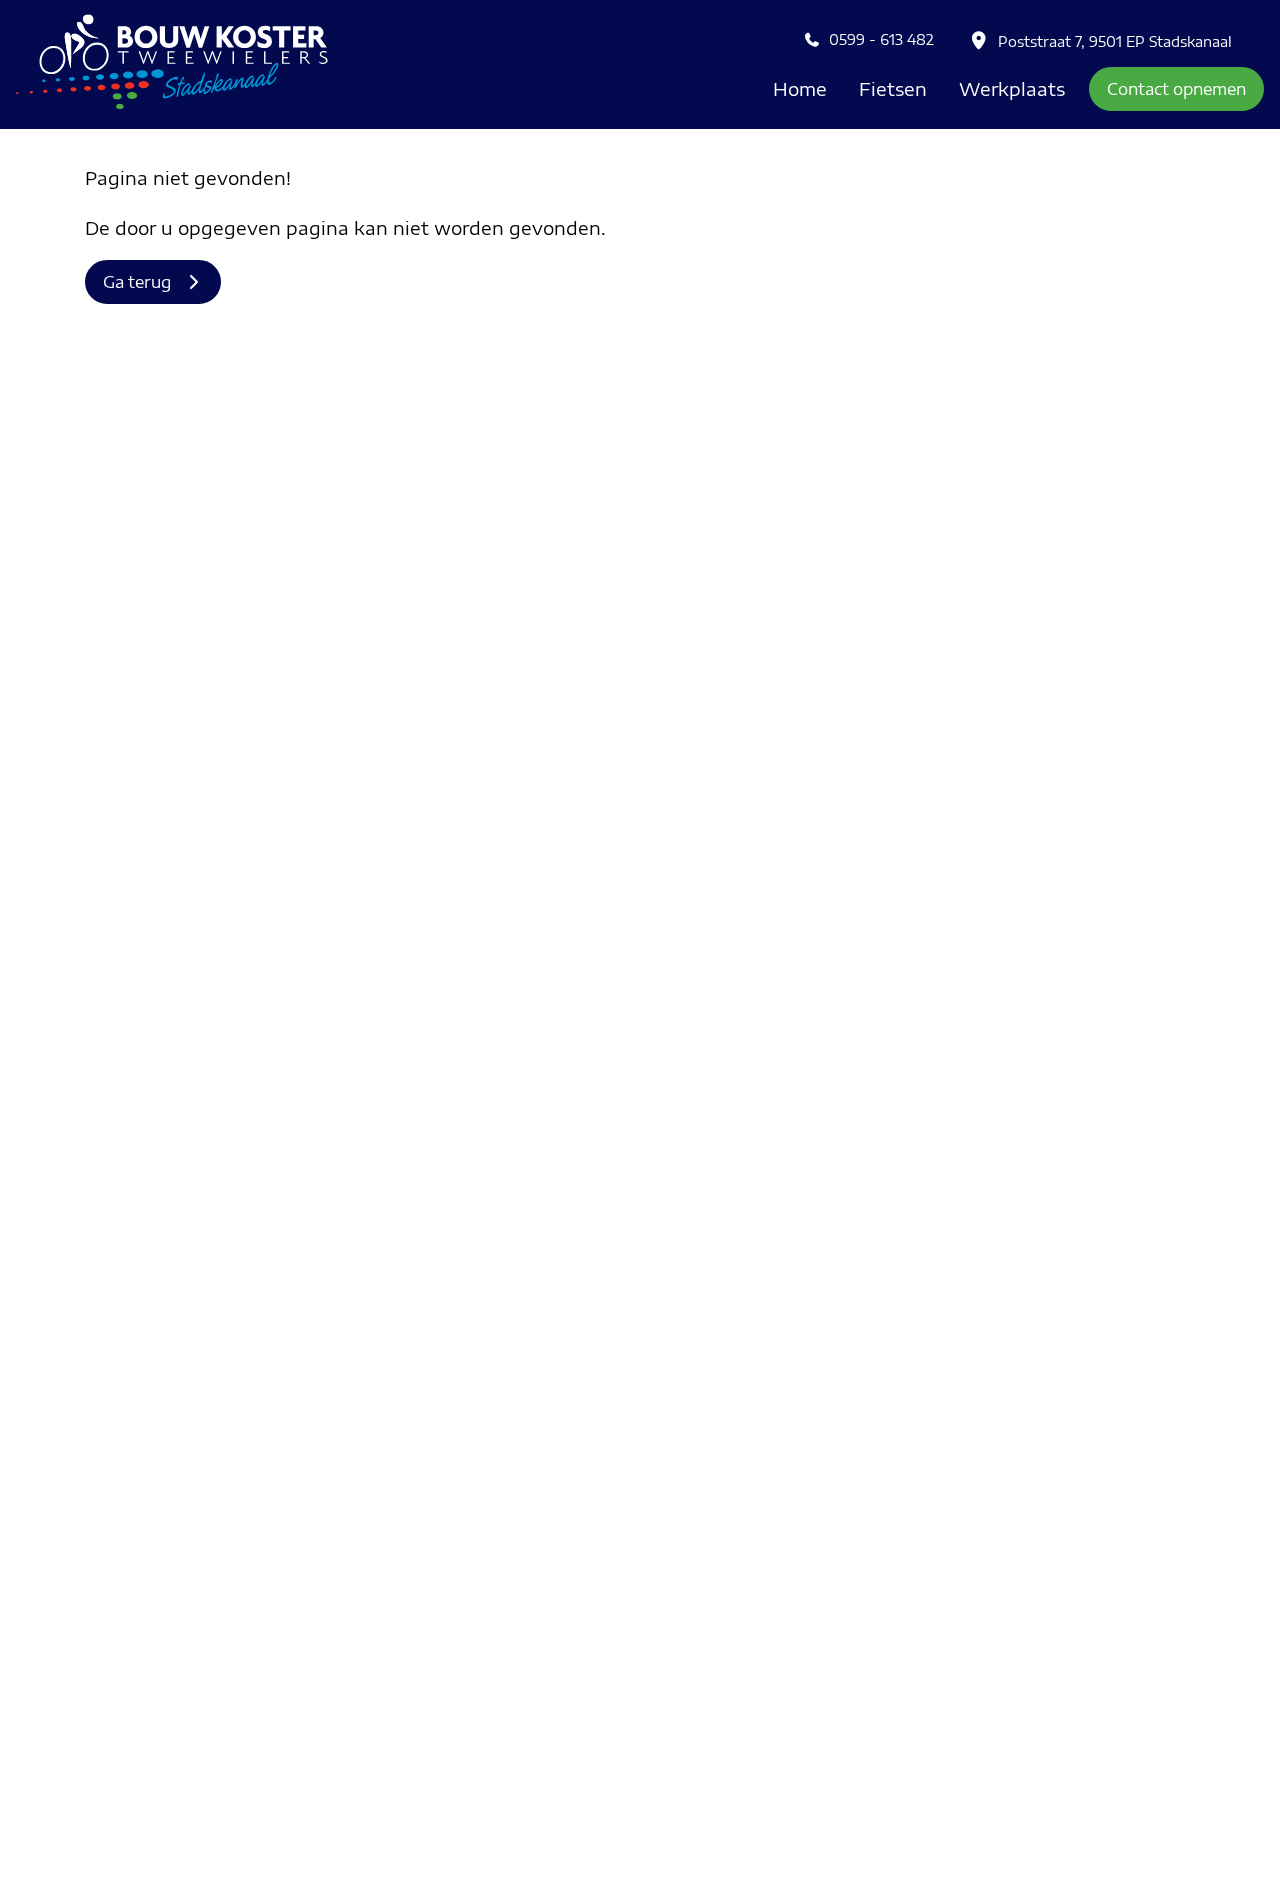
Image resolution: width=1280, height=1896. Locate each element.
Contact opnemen (1176, 89)
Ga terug (143, 282)
